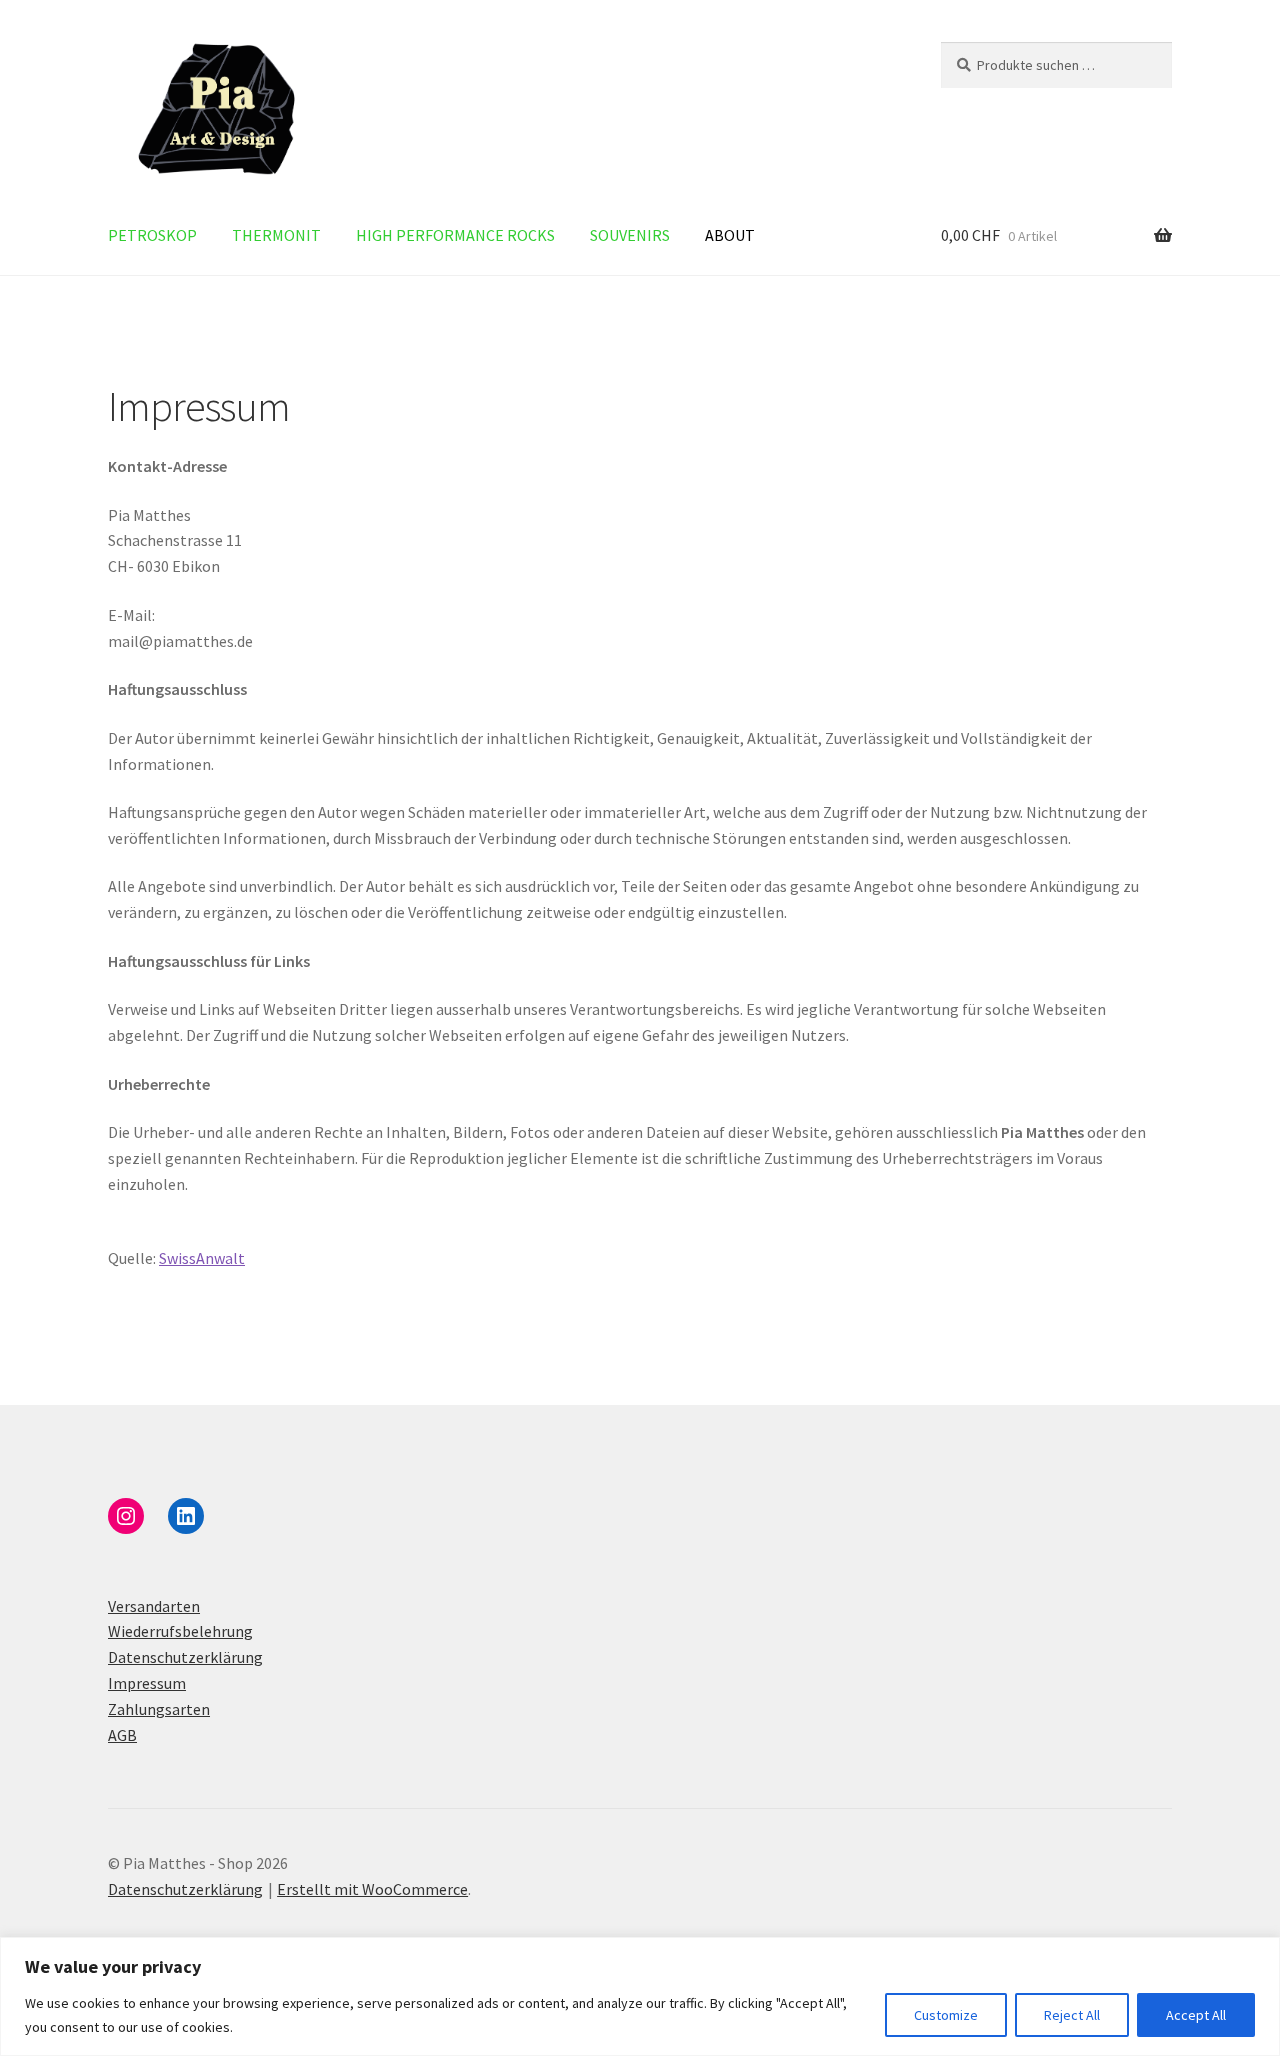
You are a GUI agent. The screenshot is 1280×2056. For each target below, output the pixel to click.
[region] (640, 1996)
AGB (122, 1735)
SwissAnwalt (202, 1258)
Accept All (1196, 2015)
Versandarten (154, 1606)
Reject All (1072, 2015)
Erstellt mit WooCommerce (372, 1889)
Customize (946, 2015)
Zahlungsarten (159, 1709)
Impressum (147, 1683)
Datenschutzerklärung (185, 1657)
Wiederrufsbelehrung (180, 1631)
